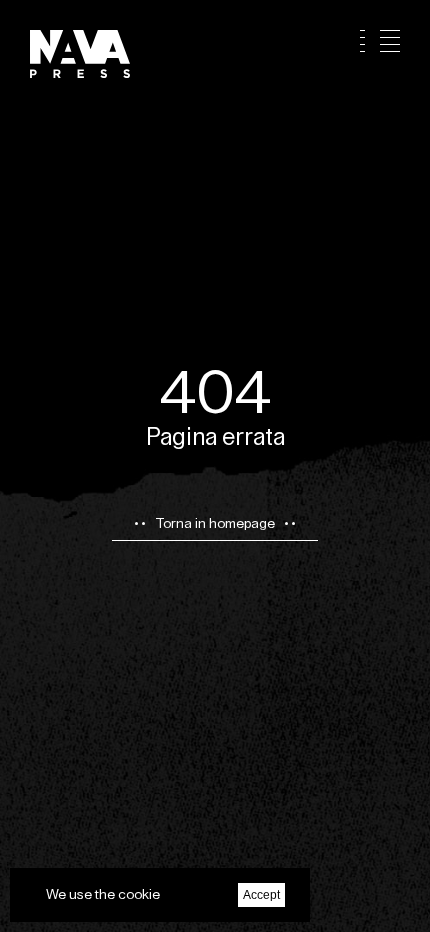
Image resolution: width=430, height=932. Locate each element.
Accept (261, 895)
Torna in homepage (215, 523)
